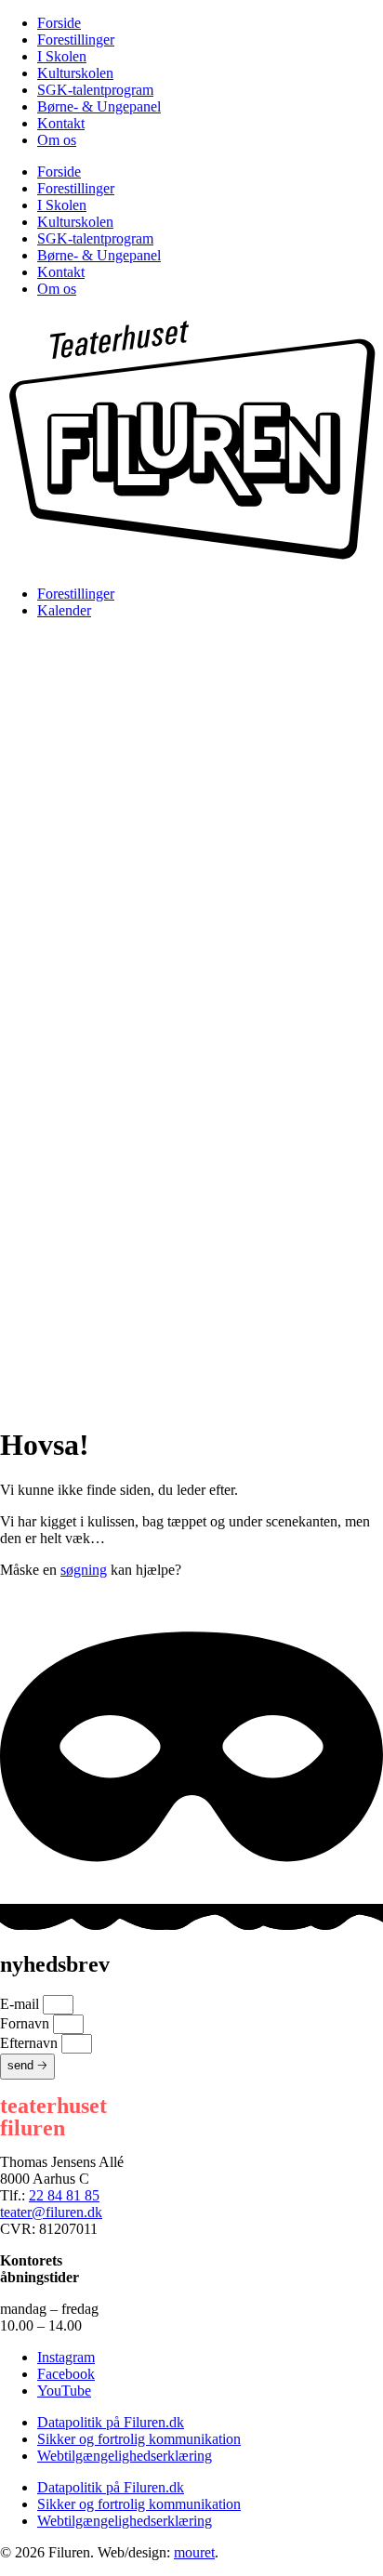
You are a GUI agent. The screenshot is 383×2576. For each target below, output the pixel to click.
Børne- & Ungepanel (99, 106)
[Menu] (191, 827)
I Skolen (62, 56)
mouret (194, 2552)
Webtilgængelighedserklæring (125, 2456)
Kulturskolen (75, 73)
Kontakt (61, 123)
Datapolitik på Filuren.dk (111, 2422)
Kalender (64, 610)
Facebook (66, 2374)
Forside (59, 23)
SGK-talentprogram (95, 90)
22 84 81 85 (64, 2195)
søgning (84, 1570)
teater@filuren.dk (51, 2212)
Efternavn (31, 2043)
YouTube (64, 2391)
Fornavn (26, 2023)
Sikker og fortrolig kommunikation (139, 2439)
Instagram (66, 2357)
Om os (57, 140)
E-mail (21, 2004)
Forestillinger (76, 40)
